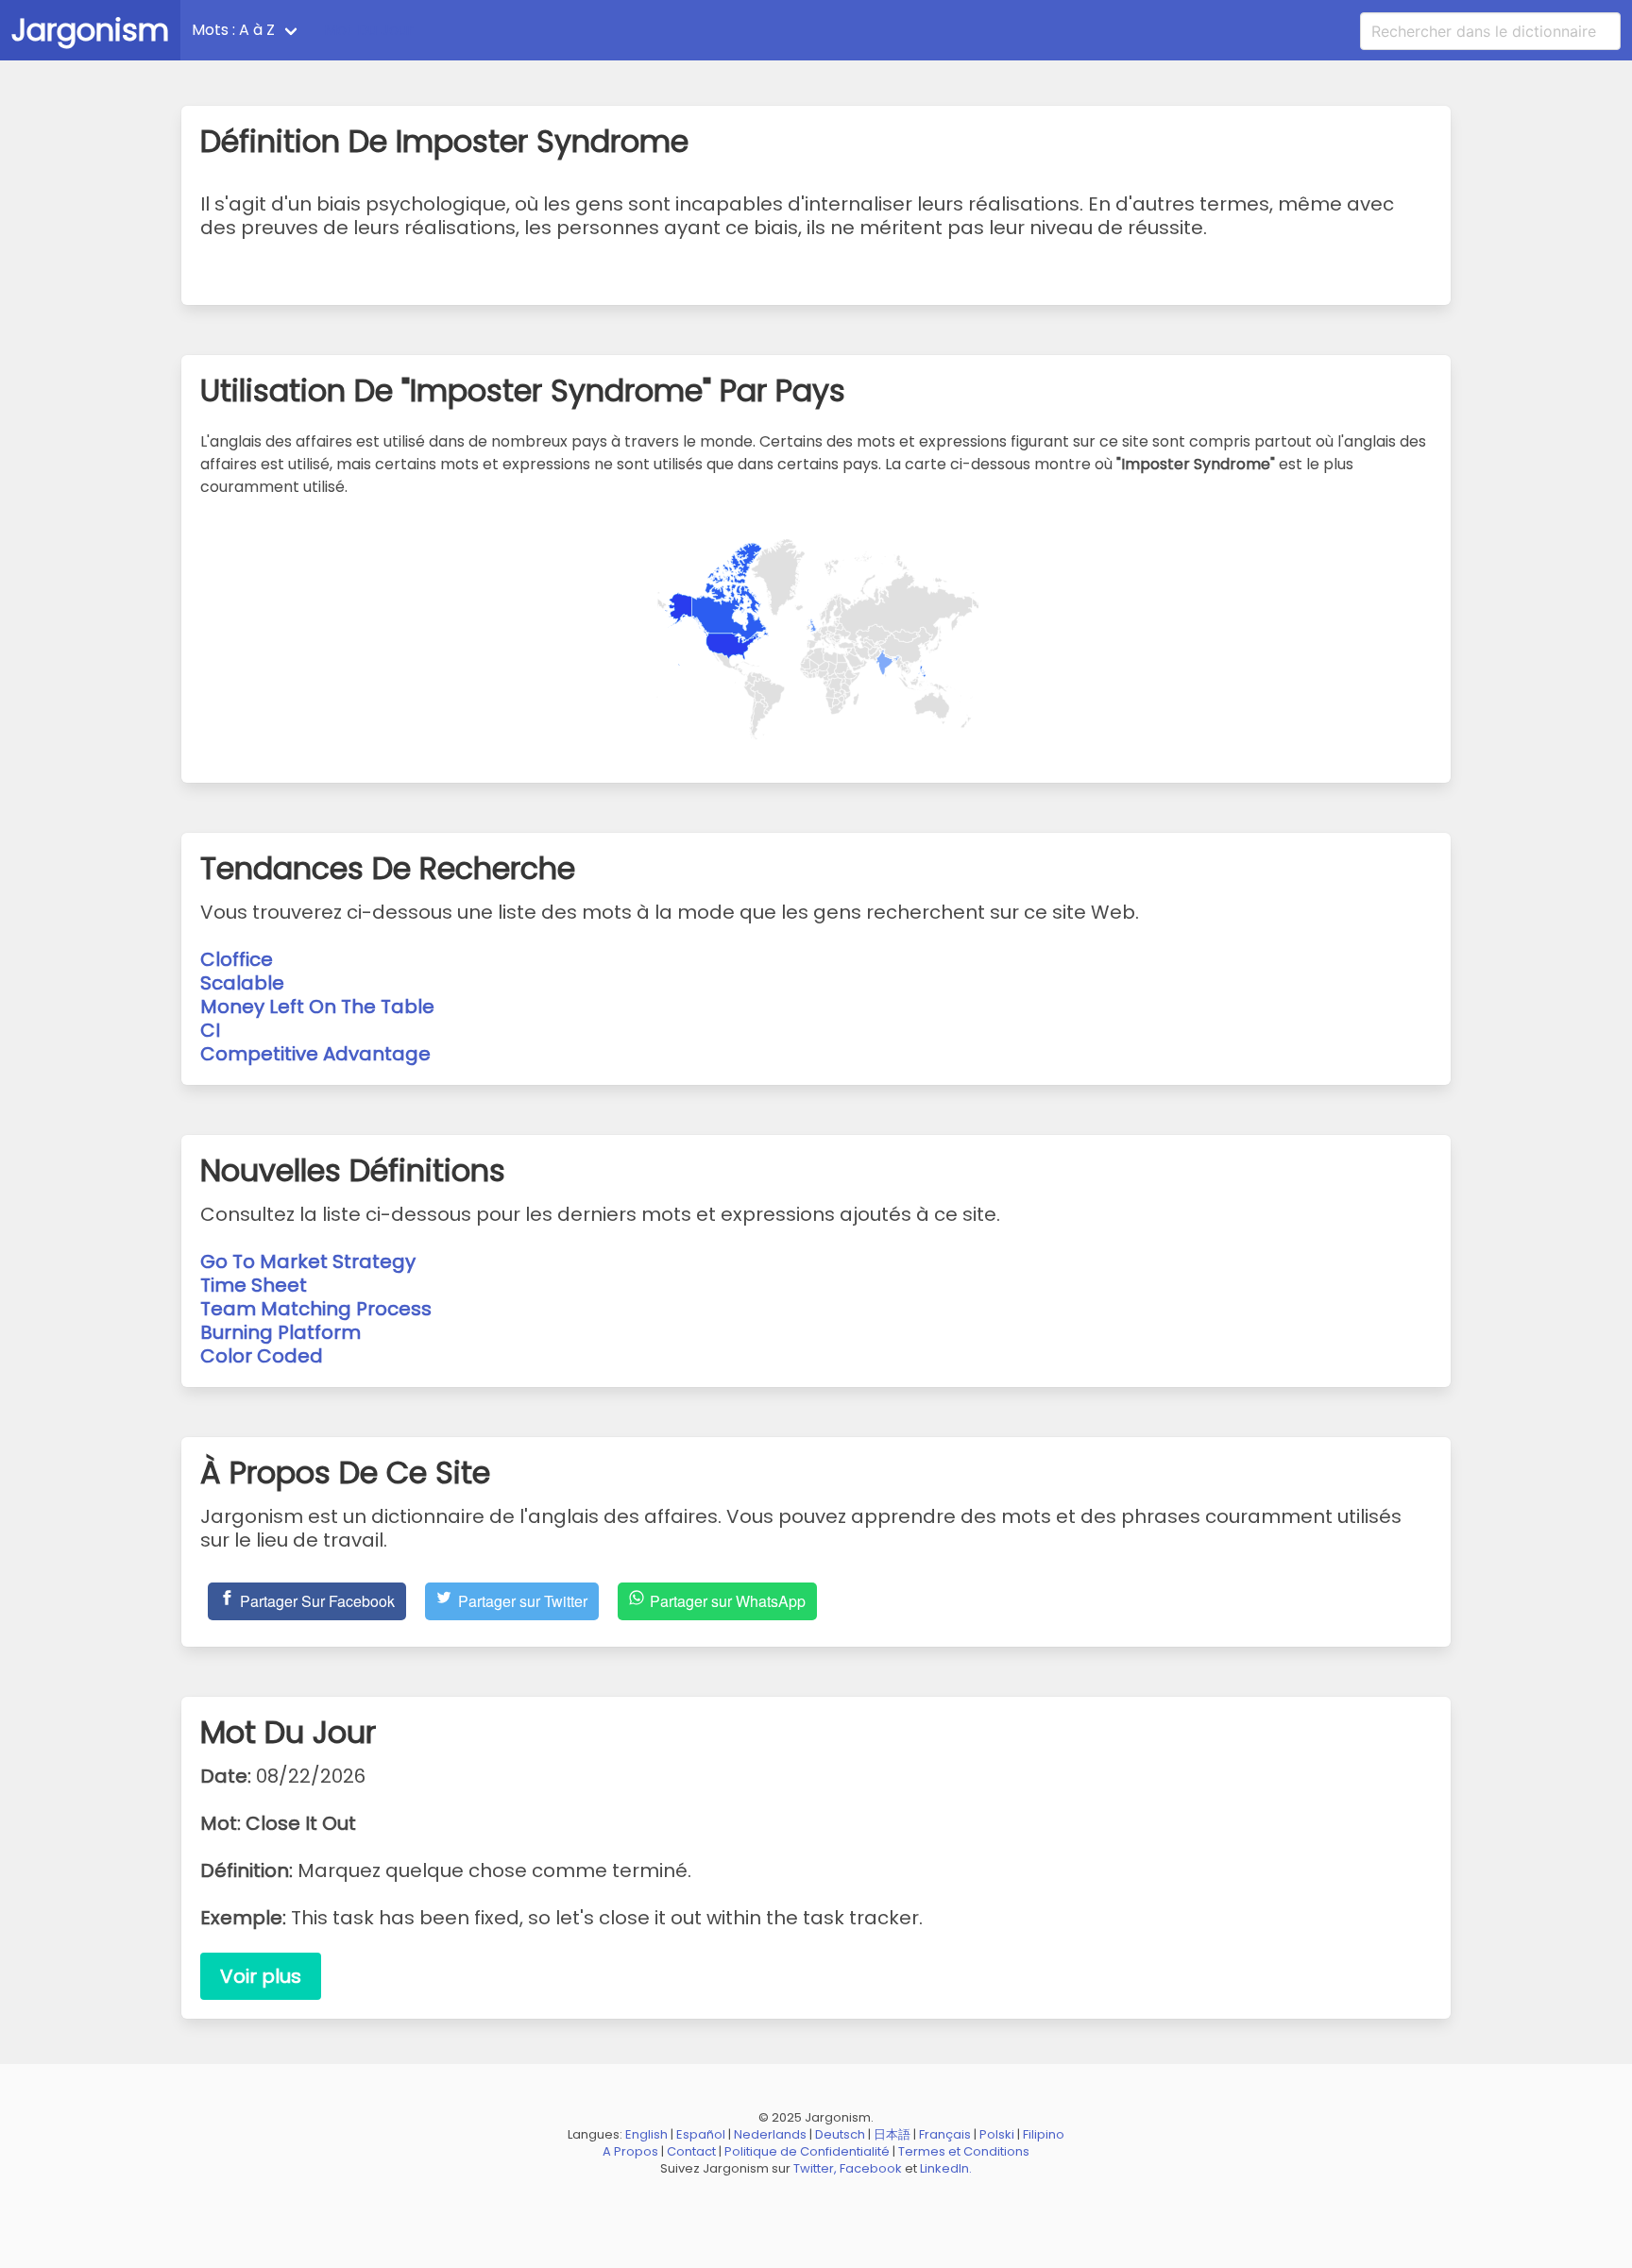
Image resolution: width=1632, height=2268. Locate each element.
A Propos (630, 2151)
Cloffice (237, 959)
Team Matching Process (316, 1309)
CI (210, 1030)
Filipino (1044, 2134)
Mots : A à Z (233, 30)
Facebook (871, 2168)
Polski (997, 2134)
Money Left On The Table (317, 1007)
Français (945, 2134)
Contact (691, 2151)
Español (701, 2134)
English (646, 2134)
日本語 (892, 2134)
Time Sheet (254, 1285)
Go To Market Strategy (308, 1261)
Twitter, (815, 2168)
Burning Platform (280, 1332)
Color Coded (262, 1356)
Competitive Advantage (315, 1054)
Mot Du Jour (369, 30)
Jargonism (90, 30)
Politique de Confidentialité (807, 2151)
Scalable (242, 983)
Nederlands (770, 2134)
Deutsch (840, 2134)
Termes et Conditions (964, 2151)
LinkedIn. (946, 2168)
